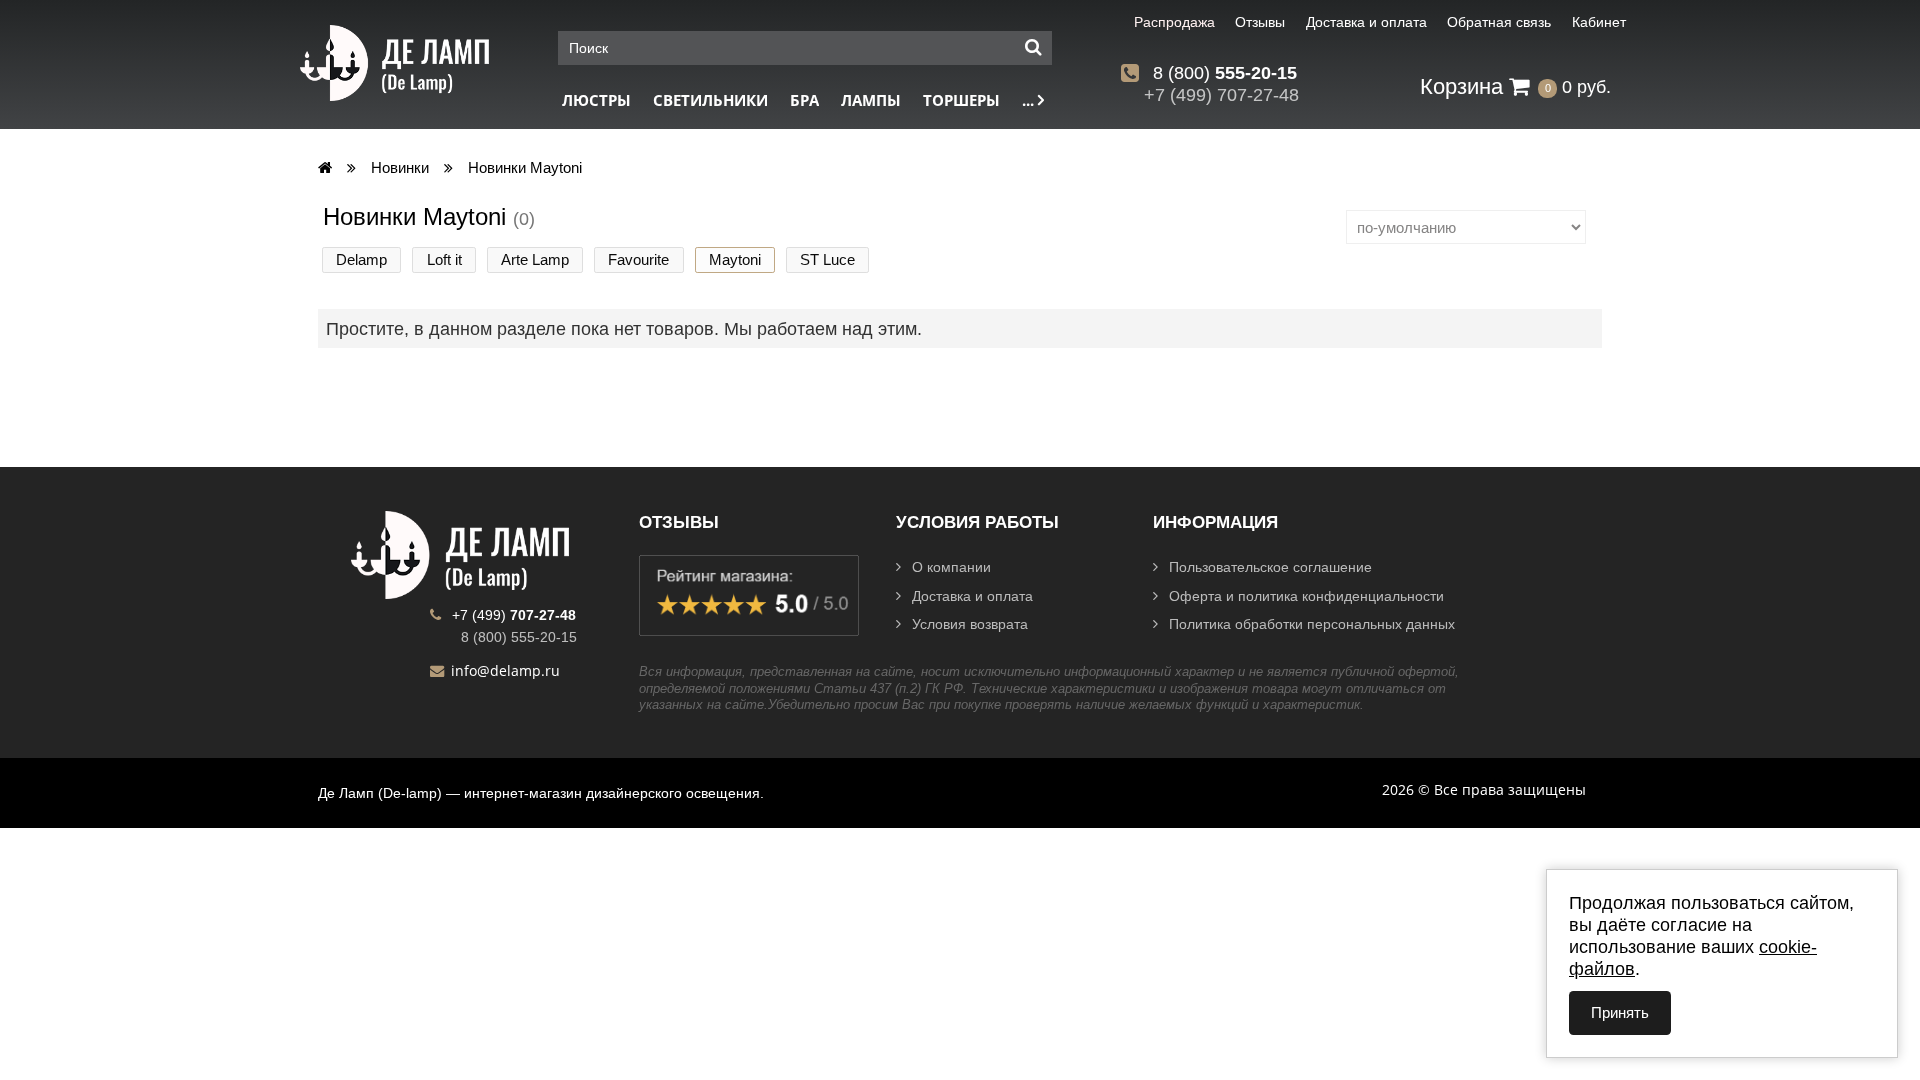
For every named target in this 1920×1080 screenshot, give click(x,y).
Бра (804, 100)
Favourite (638, 259)
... (1030, 100)
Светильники (710, 100)
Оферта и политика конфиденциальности (1306, 596)
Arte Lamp (535, 259)
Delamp (361, 259)
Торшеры (961, 100)
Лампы (871, 100)
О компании (951, 567)
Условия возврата (970, 624)
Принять (1620, 1012)
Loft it (444, 259)
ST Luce (827, 259)
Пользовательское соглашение (1270, 567)
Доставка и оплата (972, 596)
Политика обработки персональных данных (1312, 624)
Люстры (596, 100)
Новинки (400, 167)
